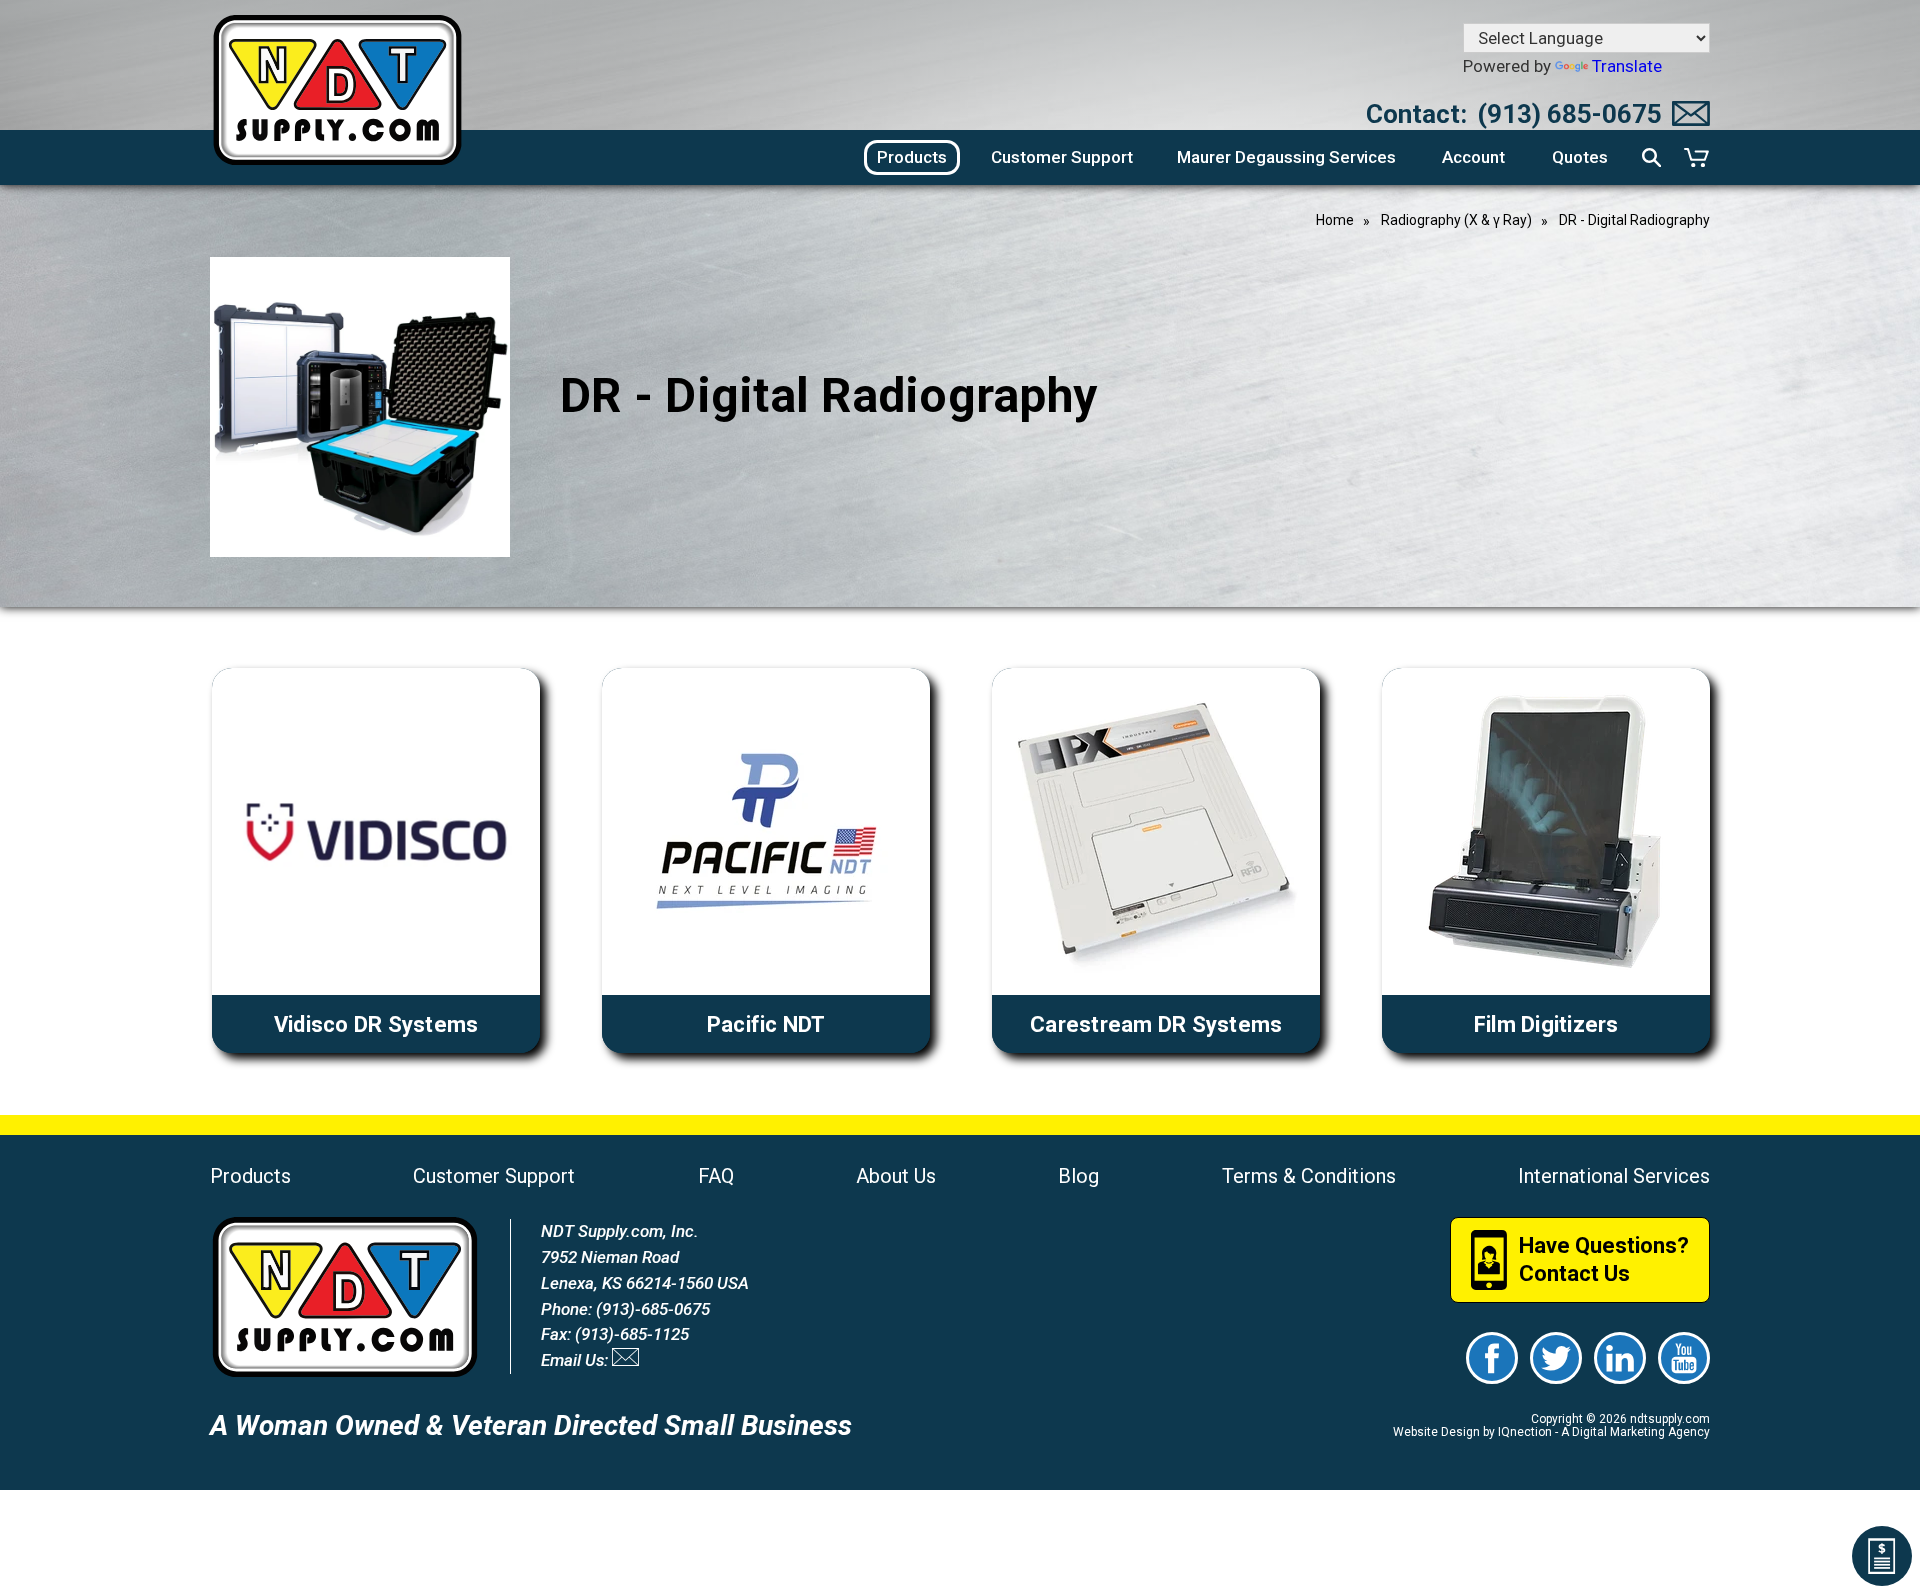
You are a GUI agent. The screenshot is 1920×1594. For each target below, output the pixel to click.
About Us (896, 1176)
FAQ (716, 1176)
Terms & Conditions (1309, 1176)
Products (250, 1176)
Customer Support (494, 1176)
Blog (1078, 1176)
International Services (1614, 1176)
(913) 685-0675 (1569, 114)
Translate (1627, 66)
